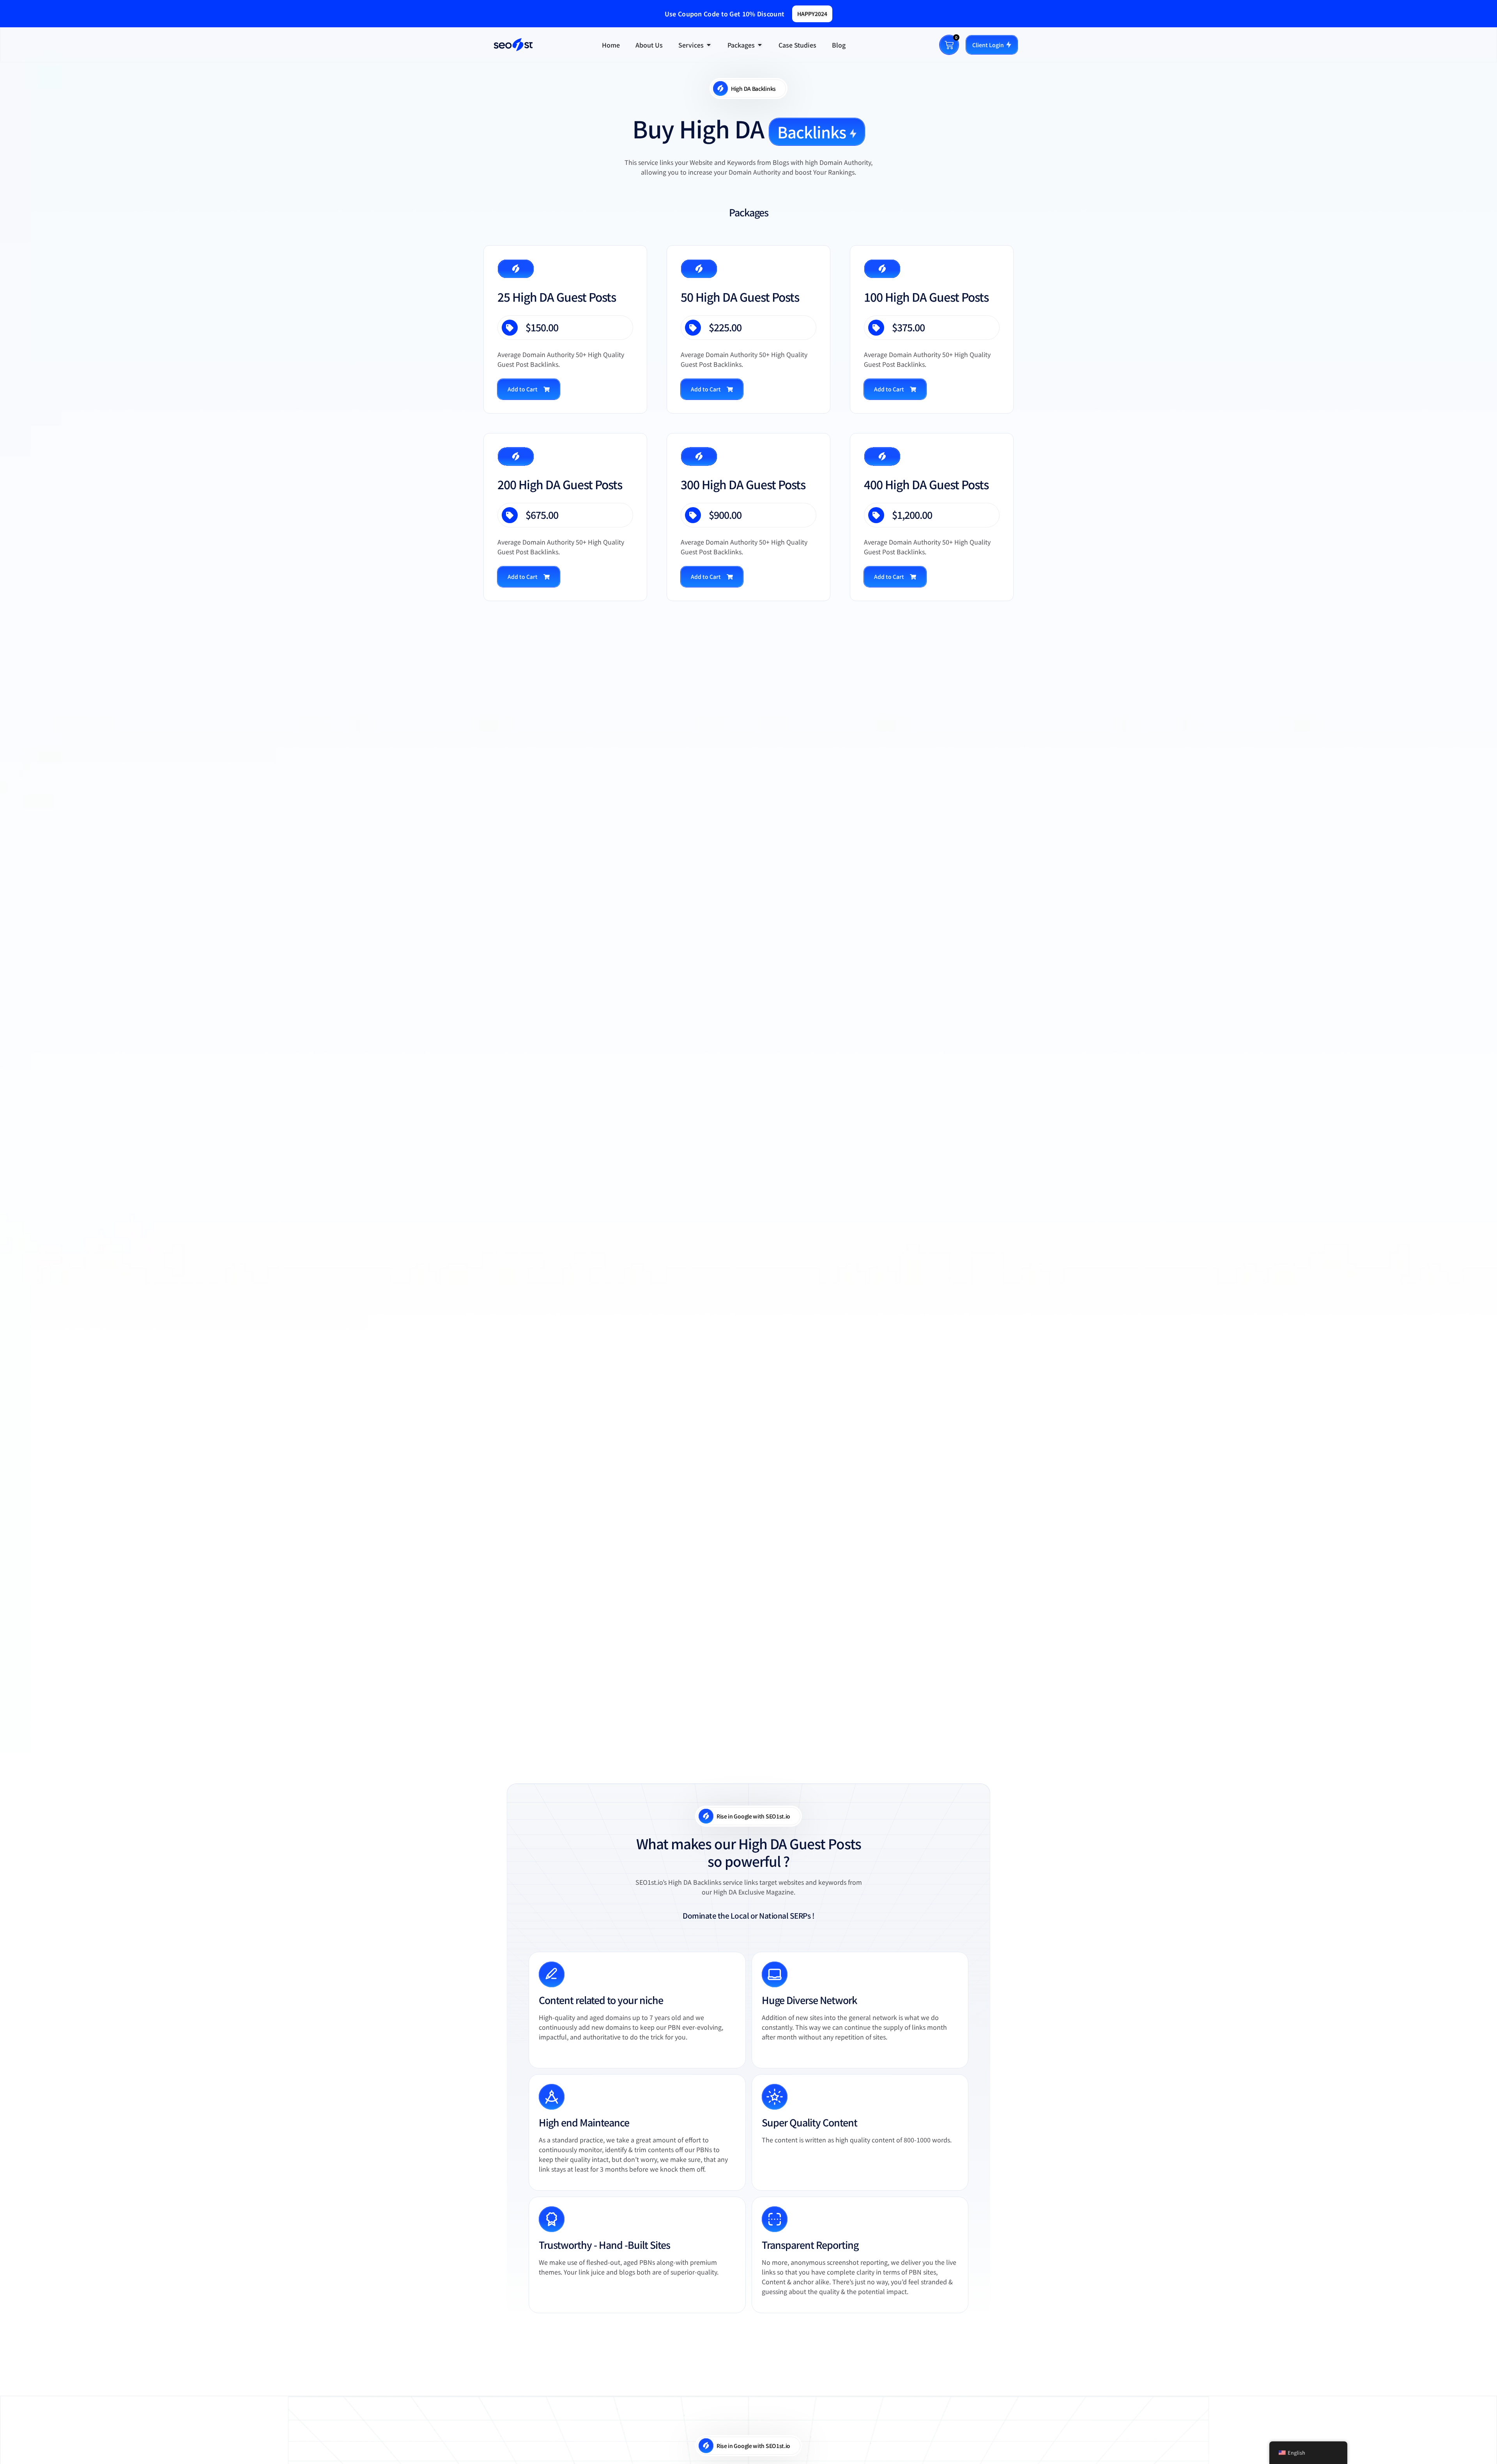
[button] (529, 389)
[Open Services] (709, 45)
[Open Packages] (760, 45)
